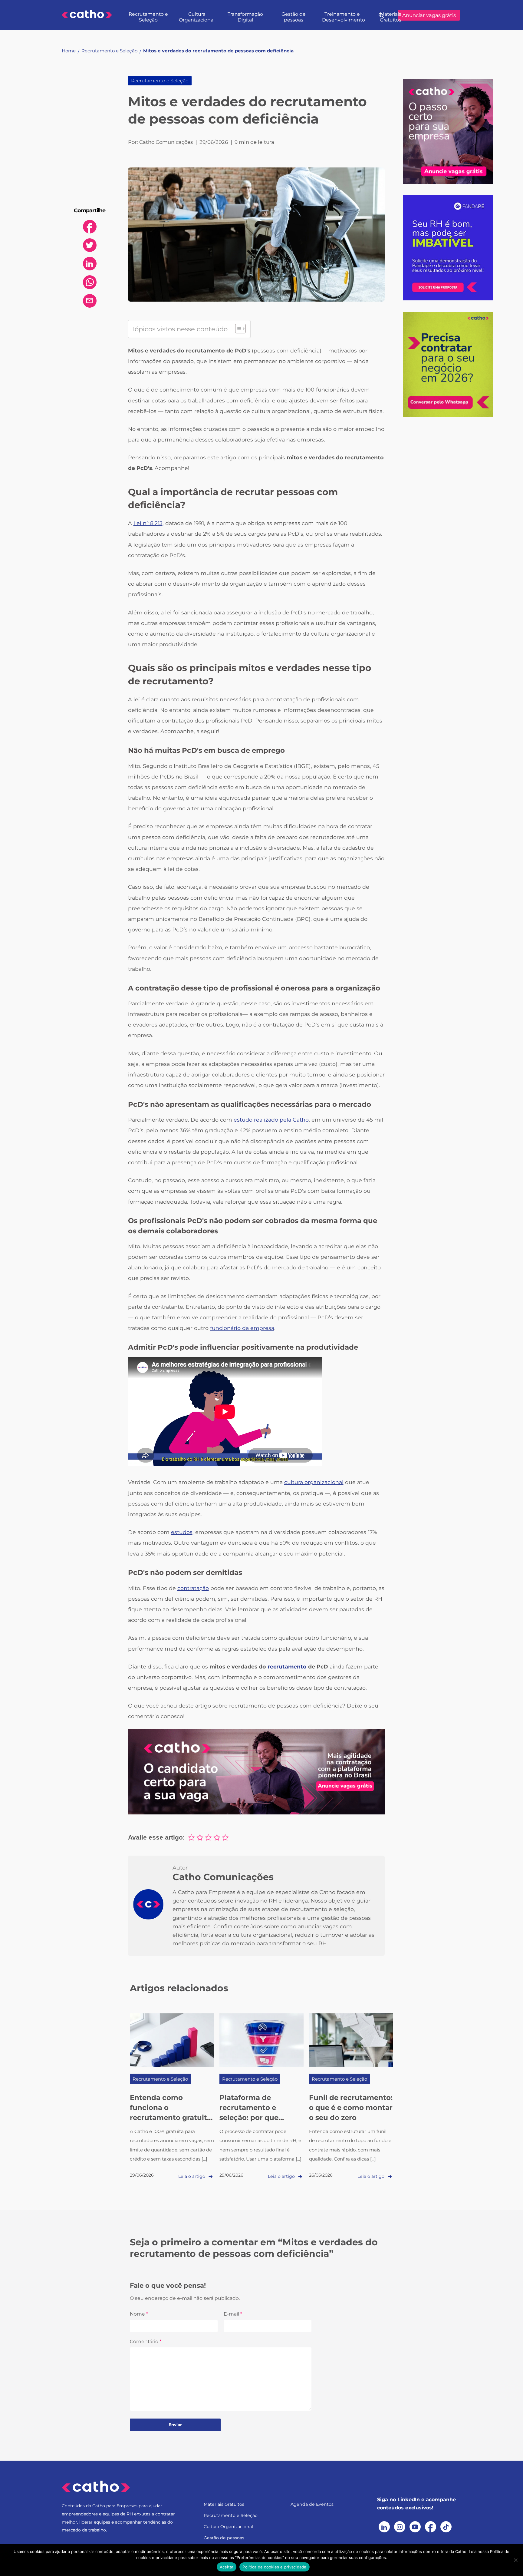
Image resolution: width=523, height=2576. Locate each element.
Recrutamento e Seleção (148, 17)
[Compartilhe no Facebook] (90, 227)
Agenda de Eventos (312, 2504)
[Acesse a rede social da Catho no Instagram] (400, 2527)
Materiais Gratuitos (391, 17)
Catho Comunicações (223, 1877)
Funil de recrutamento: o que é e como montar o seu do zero (351, 2108)
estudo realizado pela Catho (271, 1120)
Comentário (146, 2341)
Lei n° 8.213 (148, 523)
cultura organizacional (314, 1482)
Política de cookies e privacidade (274, 2567)
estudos (182, 1532)
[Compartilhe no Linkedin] (90, 264)
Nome (139, 2314)
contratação (193, 1588)
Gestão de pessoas (294, 17)
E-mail (233, 2314)
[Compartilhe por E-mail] (90, 301)
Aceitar (227, 2567)
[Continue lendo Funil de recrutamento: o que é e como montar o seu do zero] (351, 2040)
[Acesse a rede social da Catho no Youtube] (415, 2527)
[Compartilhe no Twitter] (90, 245)
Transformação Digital (245, 17)
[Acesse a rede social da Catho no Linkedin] (384, 2527)
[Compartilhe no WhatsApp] (90, 282)
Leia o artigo (192, 2176)
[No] (515, 2560)
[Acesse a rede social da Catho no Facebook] (431, 2527)
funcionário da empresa (242, 1328)
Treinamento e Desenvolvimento (344, 17)
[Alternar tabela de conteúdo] (237, 329)
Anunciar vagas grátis (429, 15)
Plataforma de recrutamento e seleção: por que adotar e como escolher (249, 2118)
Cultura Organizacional (197, 17)
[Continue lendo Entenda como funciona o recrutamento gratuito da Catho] (172, 2040)
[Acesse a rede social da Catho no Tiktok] (446, 2527)
